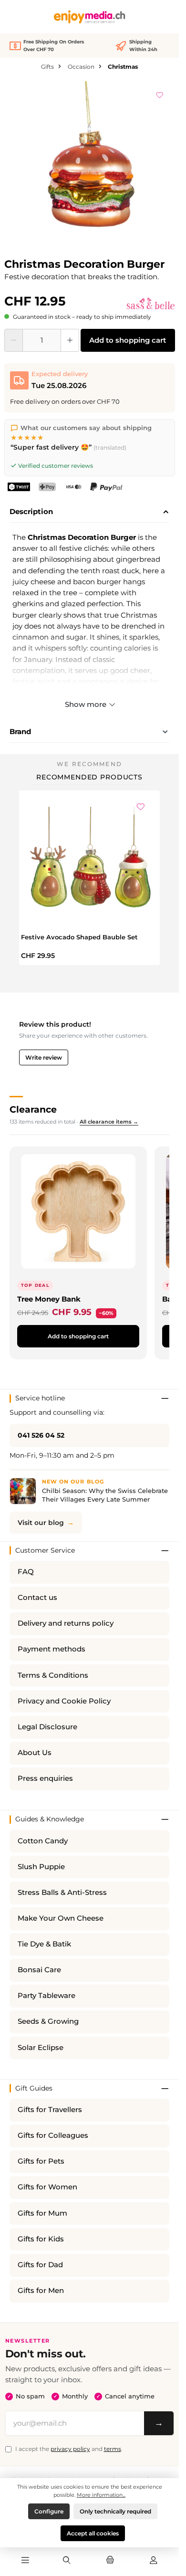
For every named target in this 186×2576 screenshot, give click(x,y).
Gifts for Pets (41, 2161)
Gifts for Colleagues (53, 2135)
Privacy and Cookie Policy (64, 1701)
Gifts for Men (41, 2291)
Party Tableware (46, 1996)
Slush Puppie (41, 1867)
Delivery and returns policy (66, 1623)
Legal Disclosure (47, 1727)
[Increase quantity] (70, 340)
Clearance (33, 1109)
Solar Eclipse (41, 2048)
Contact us (37, 1598)
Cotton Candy (43, 1841)
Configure (49, 2511)
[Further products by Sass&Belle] (150, 304)
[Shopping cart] (110, 2561)
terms (113, 2449)
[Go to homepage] (90, 17)
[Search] (66, 2561)
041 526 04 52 (41, 1435)
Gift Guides (34, 2088)
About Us (35, 1753)
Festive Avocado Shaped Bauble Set (79, 937)
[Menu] (25, 2561)
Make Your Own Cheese (61, 1918)
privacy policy (70, 2449)
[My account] (154, 2561)
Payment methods (52, 1649)
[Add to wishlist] (160, 94)
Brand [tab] (20, 731)
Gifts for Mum (42, 2213)
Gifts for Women (47, 2187)
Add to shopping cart (128, 340)
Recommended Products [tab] (89, 777)
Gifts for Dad (40, 2265)
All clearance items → (109, 1122)
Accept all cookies (93, 2533)
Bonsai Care (39, 1970)
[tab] (89, 512)
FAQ (26, 1572)
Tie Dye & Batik (44, 1944)
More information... (101, 2495)
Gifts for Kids (41, 2239)
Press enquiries (45, 1778)
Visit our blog (41, 1523)
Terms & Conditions (53, 1675)
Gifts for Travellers (50, 2110)
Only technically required (115, 2511)
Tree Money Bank (49, 1299)
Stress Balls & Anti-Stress (62, 1893)
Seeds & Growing (48, 2021)
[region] (90, 167)
